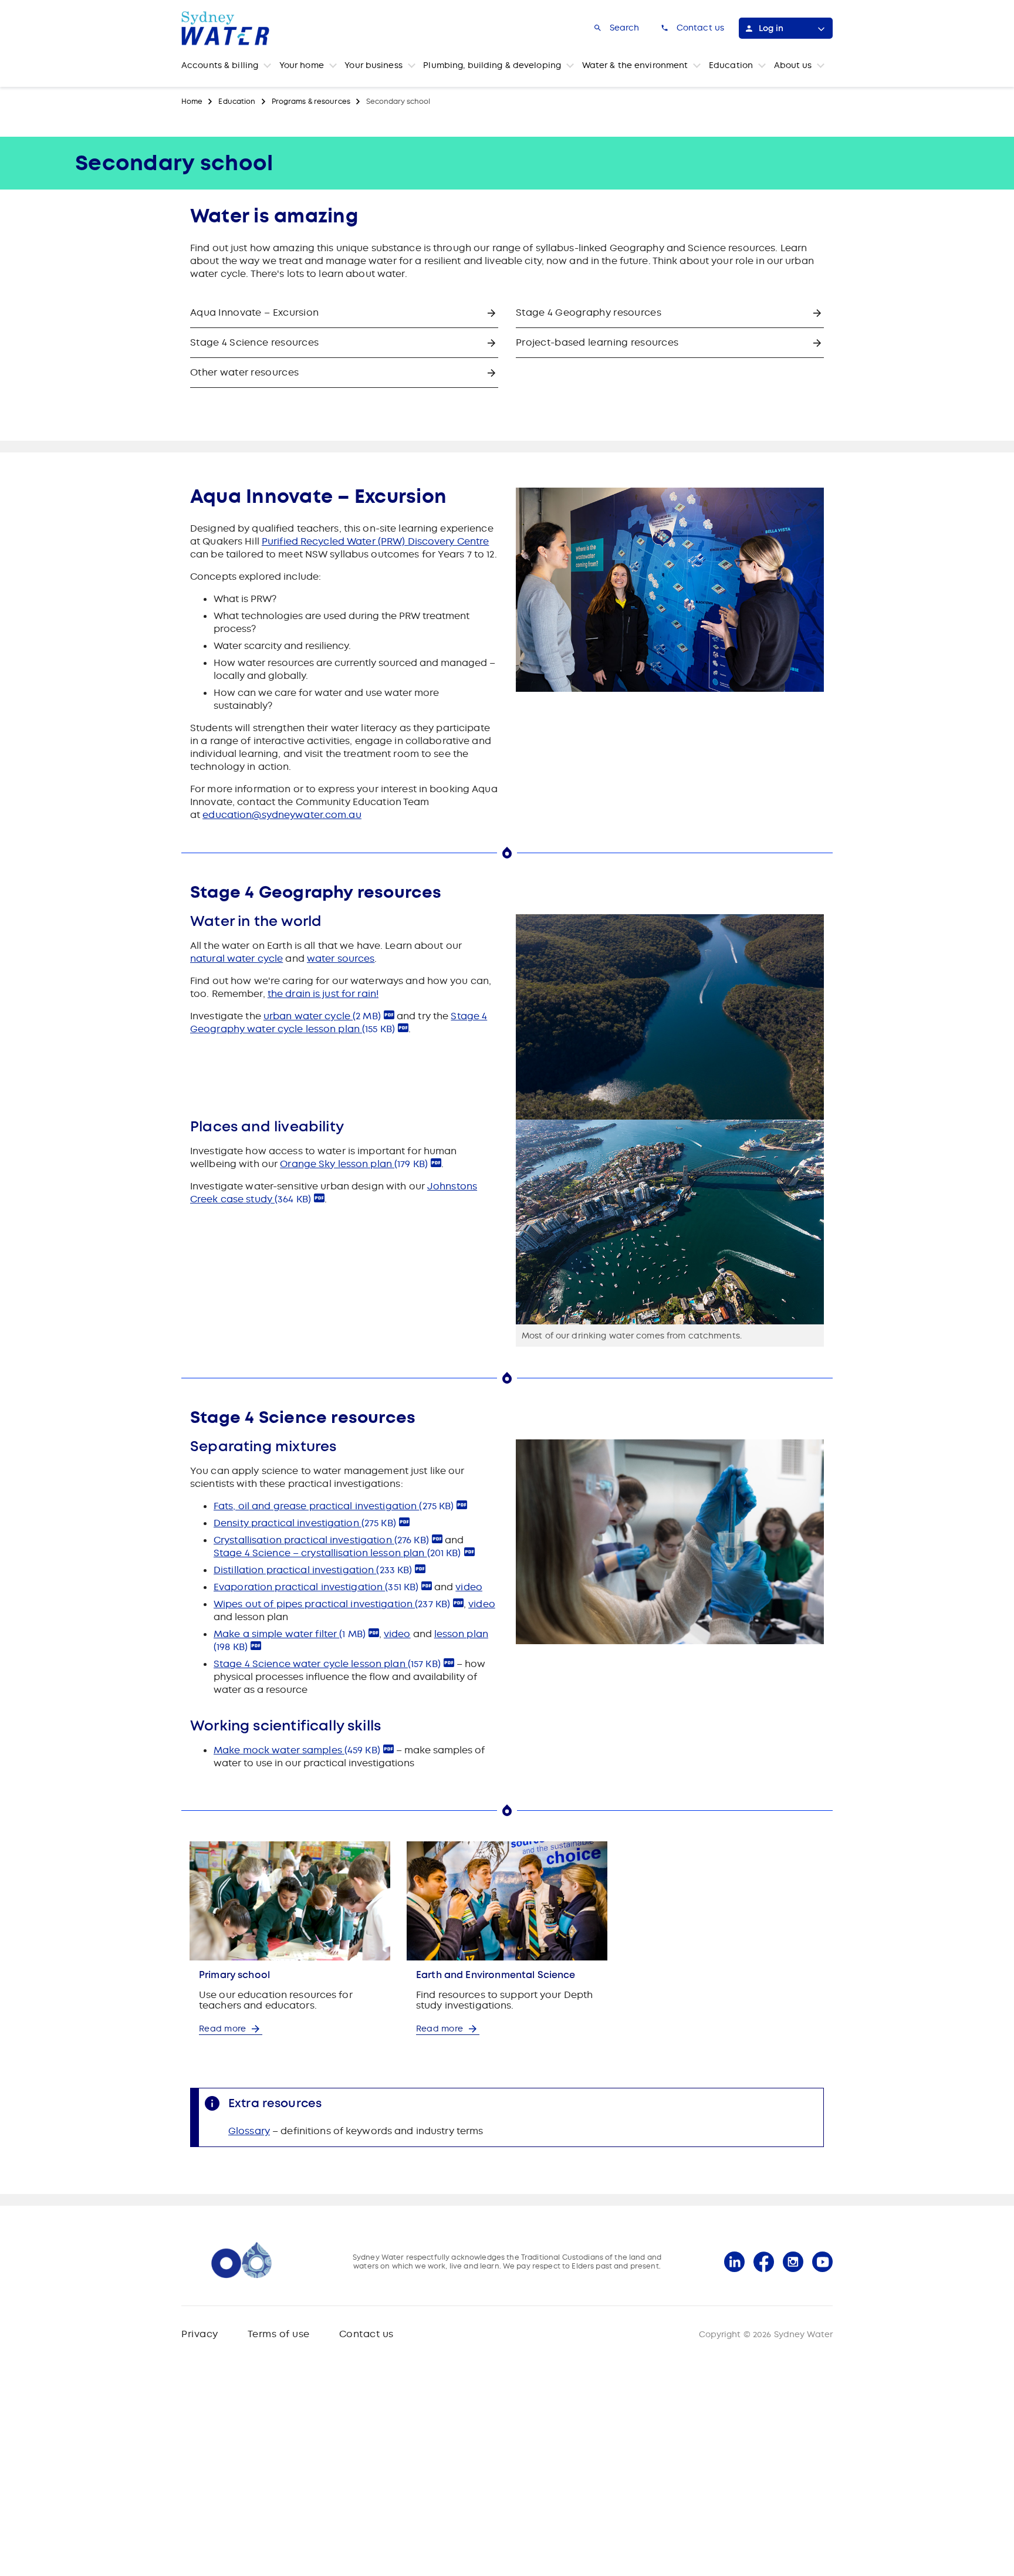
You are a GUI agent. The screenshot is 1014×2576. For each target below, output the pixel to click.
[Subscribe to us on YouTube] (822, 2262)
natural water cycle (236, 959)
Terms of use (279, 2334)
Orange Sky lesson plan (354, 1164)
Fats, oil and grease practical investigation (334, 1506)
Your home (302, 65)
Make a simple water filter (290, 1634)
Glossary (249, 2131)
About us (793, 65)
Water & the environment (635, 65)
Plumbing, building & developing (492, 65)
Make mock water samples (297, 1750)
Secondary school (398, 102)
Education (731, 65)
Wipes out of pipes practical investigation (332, 1604)
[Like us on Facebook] (764, 2262)
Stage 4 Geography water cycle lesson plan (339, 1022)
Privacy (200, 2334)
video (469, 1587)
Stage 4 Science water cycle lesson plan (327, 1664)
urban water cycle (322, 1016)
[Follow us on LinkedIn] (734, 2262)
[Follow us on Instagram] (793, 2262)
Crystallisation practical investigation (321, 1540)
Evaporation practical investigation (316, 1587)
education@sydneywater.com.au (282, 815)
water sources (341, 959)
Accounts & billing (220, 65)
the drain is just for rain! (323, 994)
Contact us (366, 2334)
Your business (374, 65)
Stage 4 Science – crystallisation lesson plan (337, 1553)
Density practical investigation (305, 1523)
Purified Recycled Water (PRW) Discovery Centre (376, 541)
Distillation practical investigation (313, 1570)
